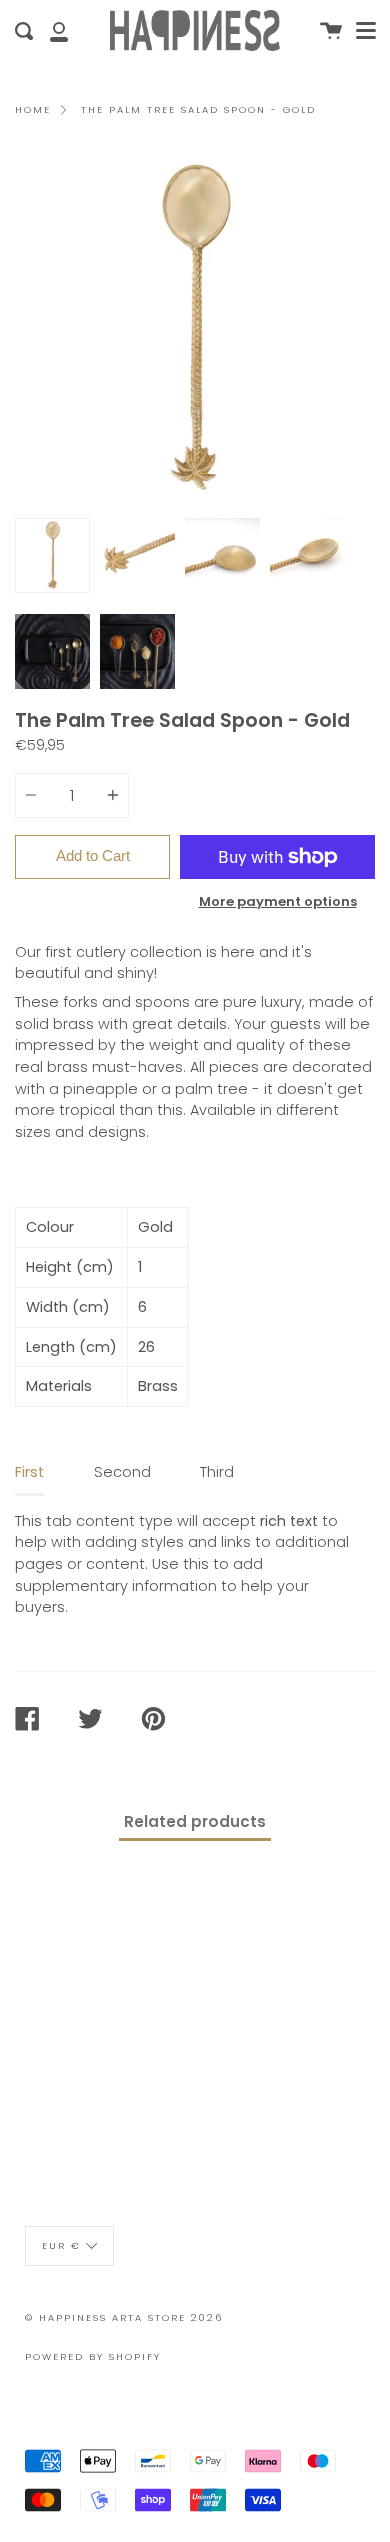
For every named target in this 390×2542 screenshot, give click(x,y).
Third (217, 1472)
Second (122, 1472)
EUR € (61, 2245)
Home (33, 109)
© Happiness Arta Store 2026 (124, 2317)
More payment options (278, 901)
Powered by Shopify (93, 2356)
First (29, 1472)
